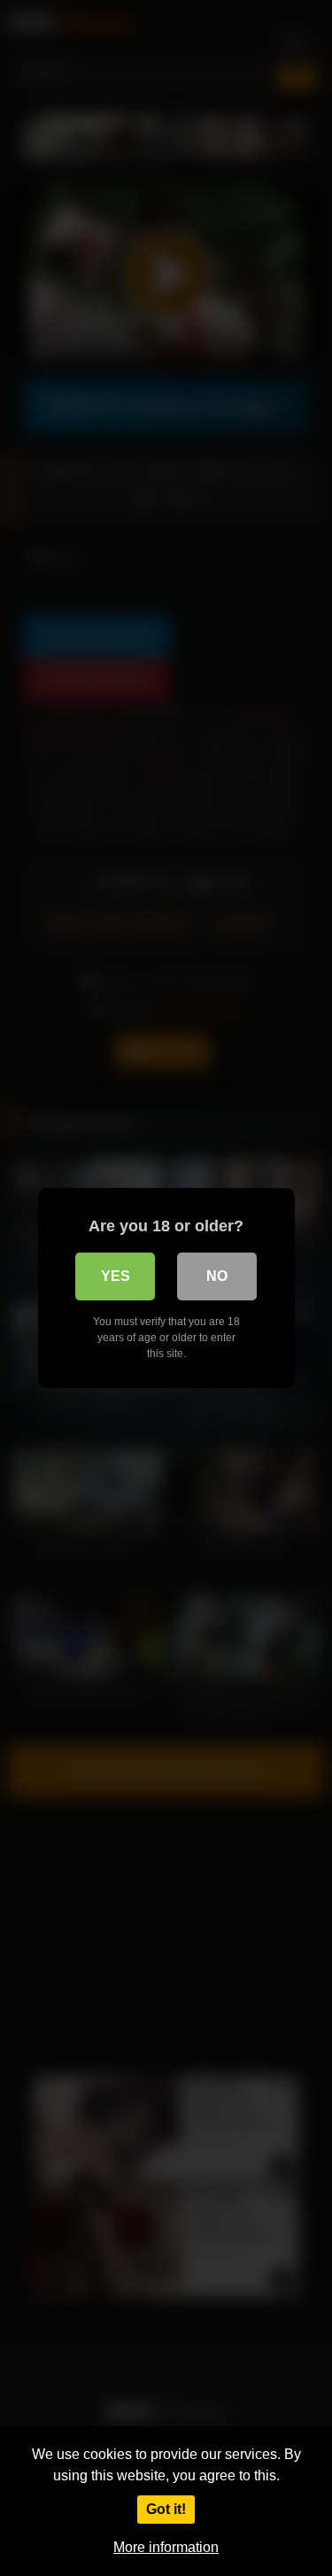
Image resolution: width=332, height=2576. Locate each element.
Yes (116, 1276)
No (217, 1276)
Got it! (166, 2509)
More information (166, 2547)
